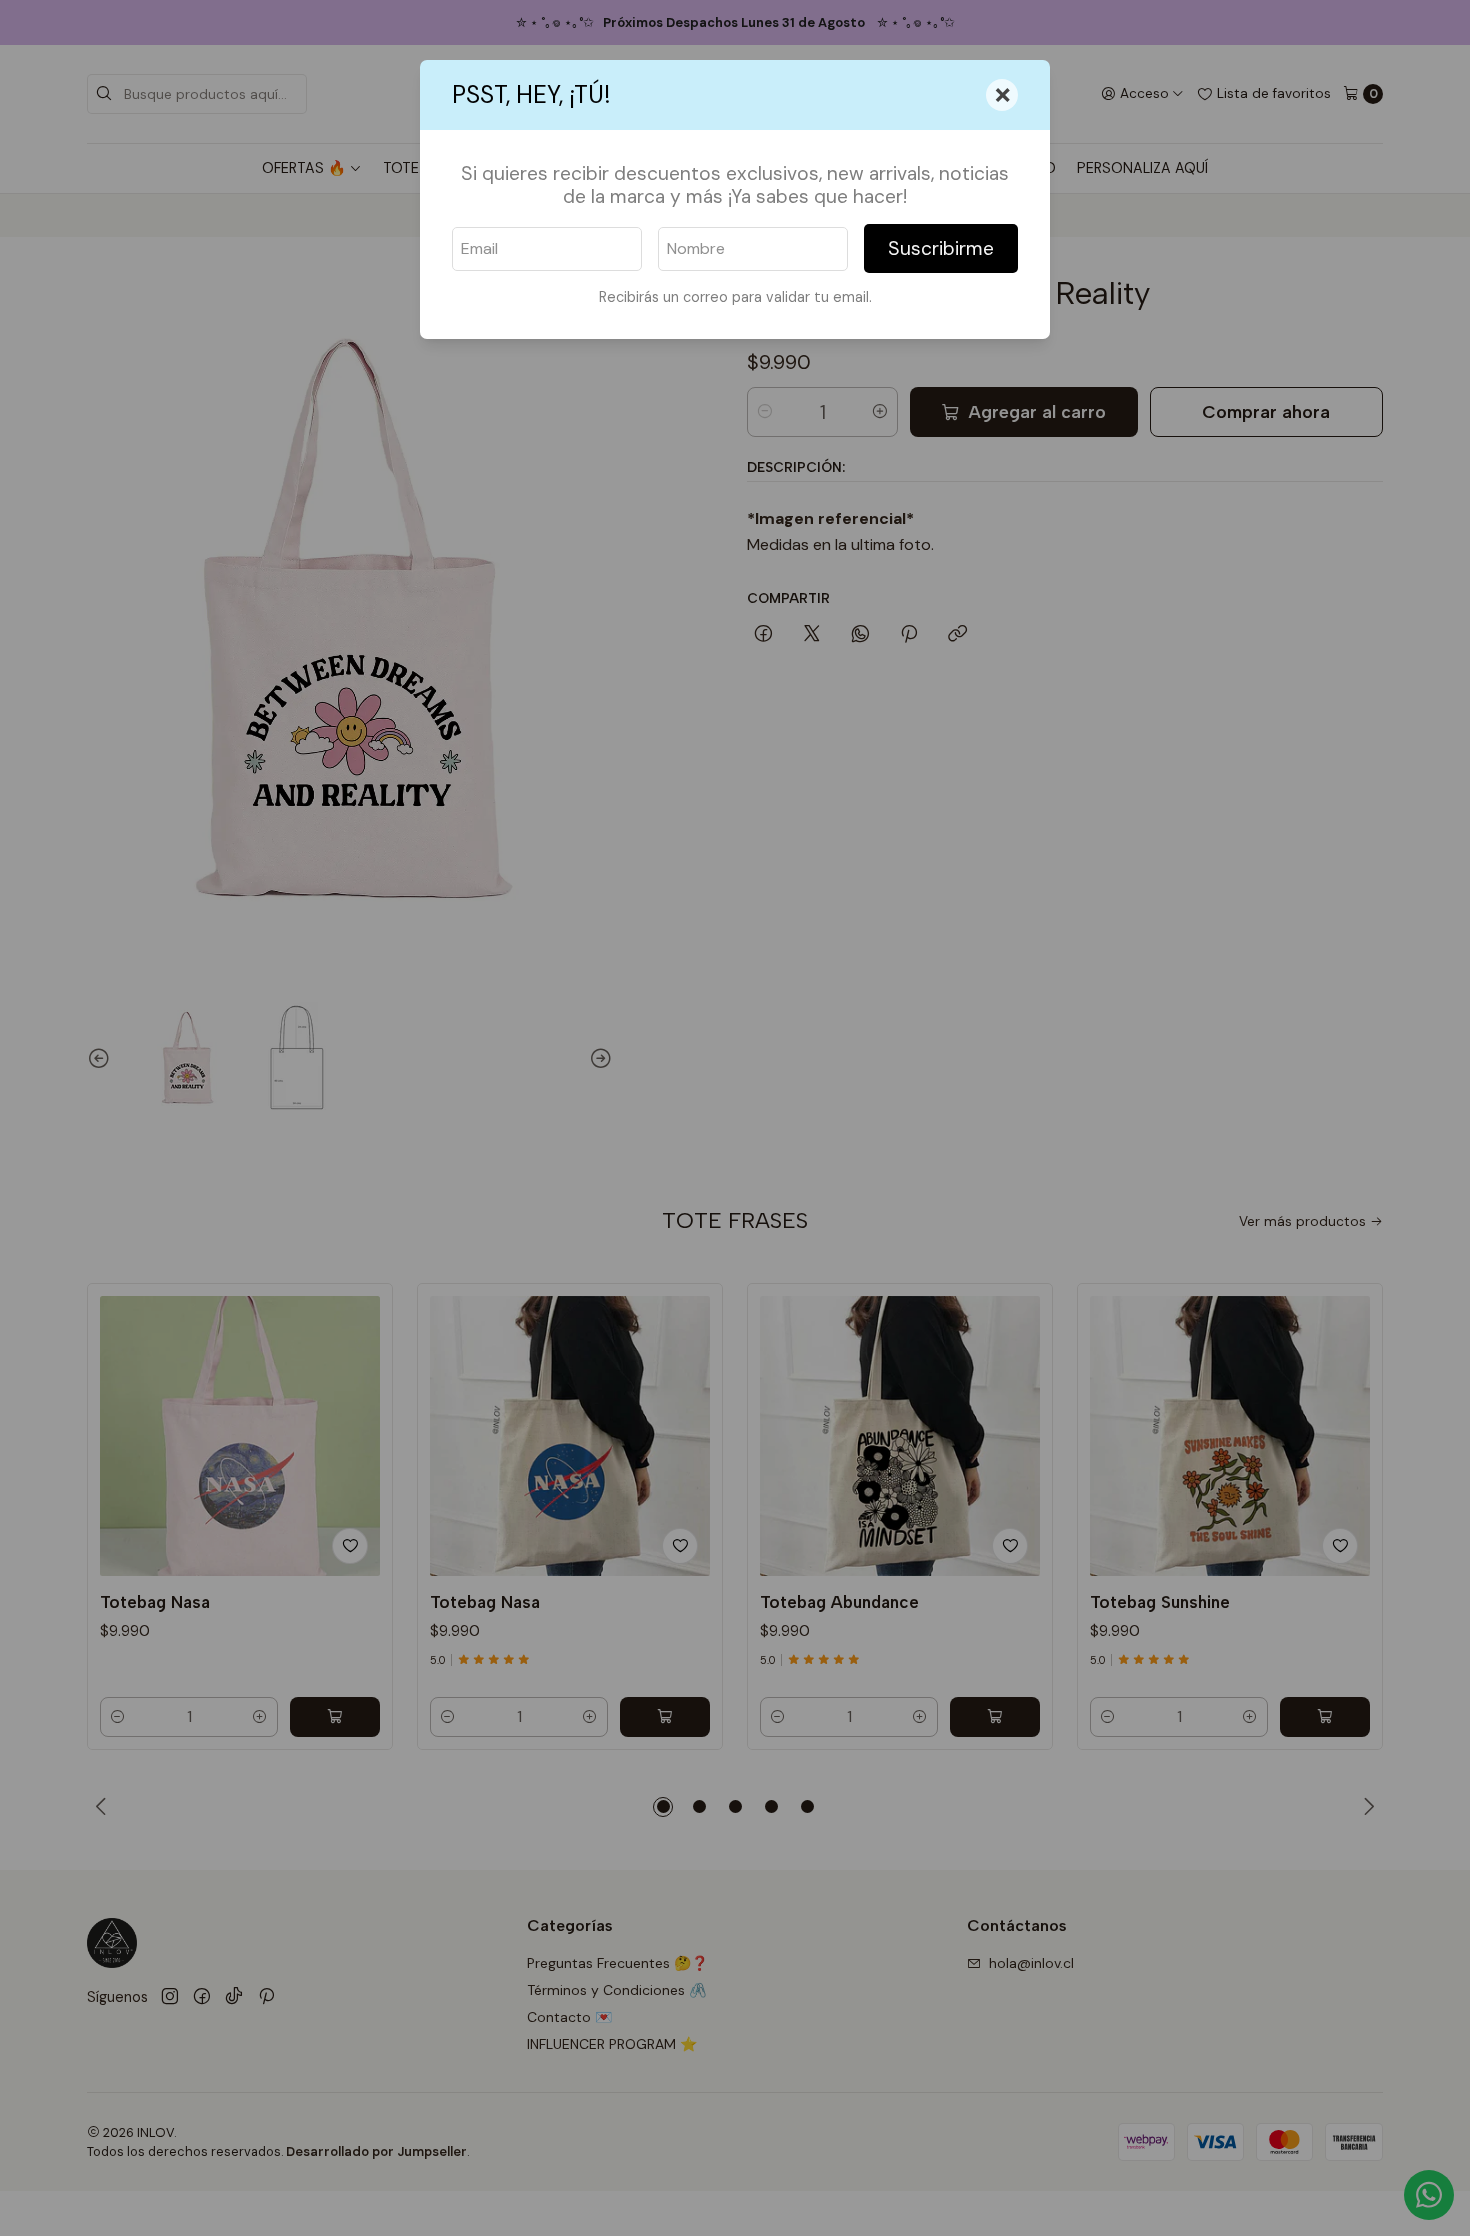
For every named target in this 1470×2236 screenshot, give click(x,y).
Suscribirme (941, 248)
